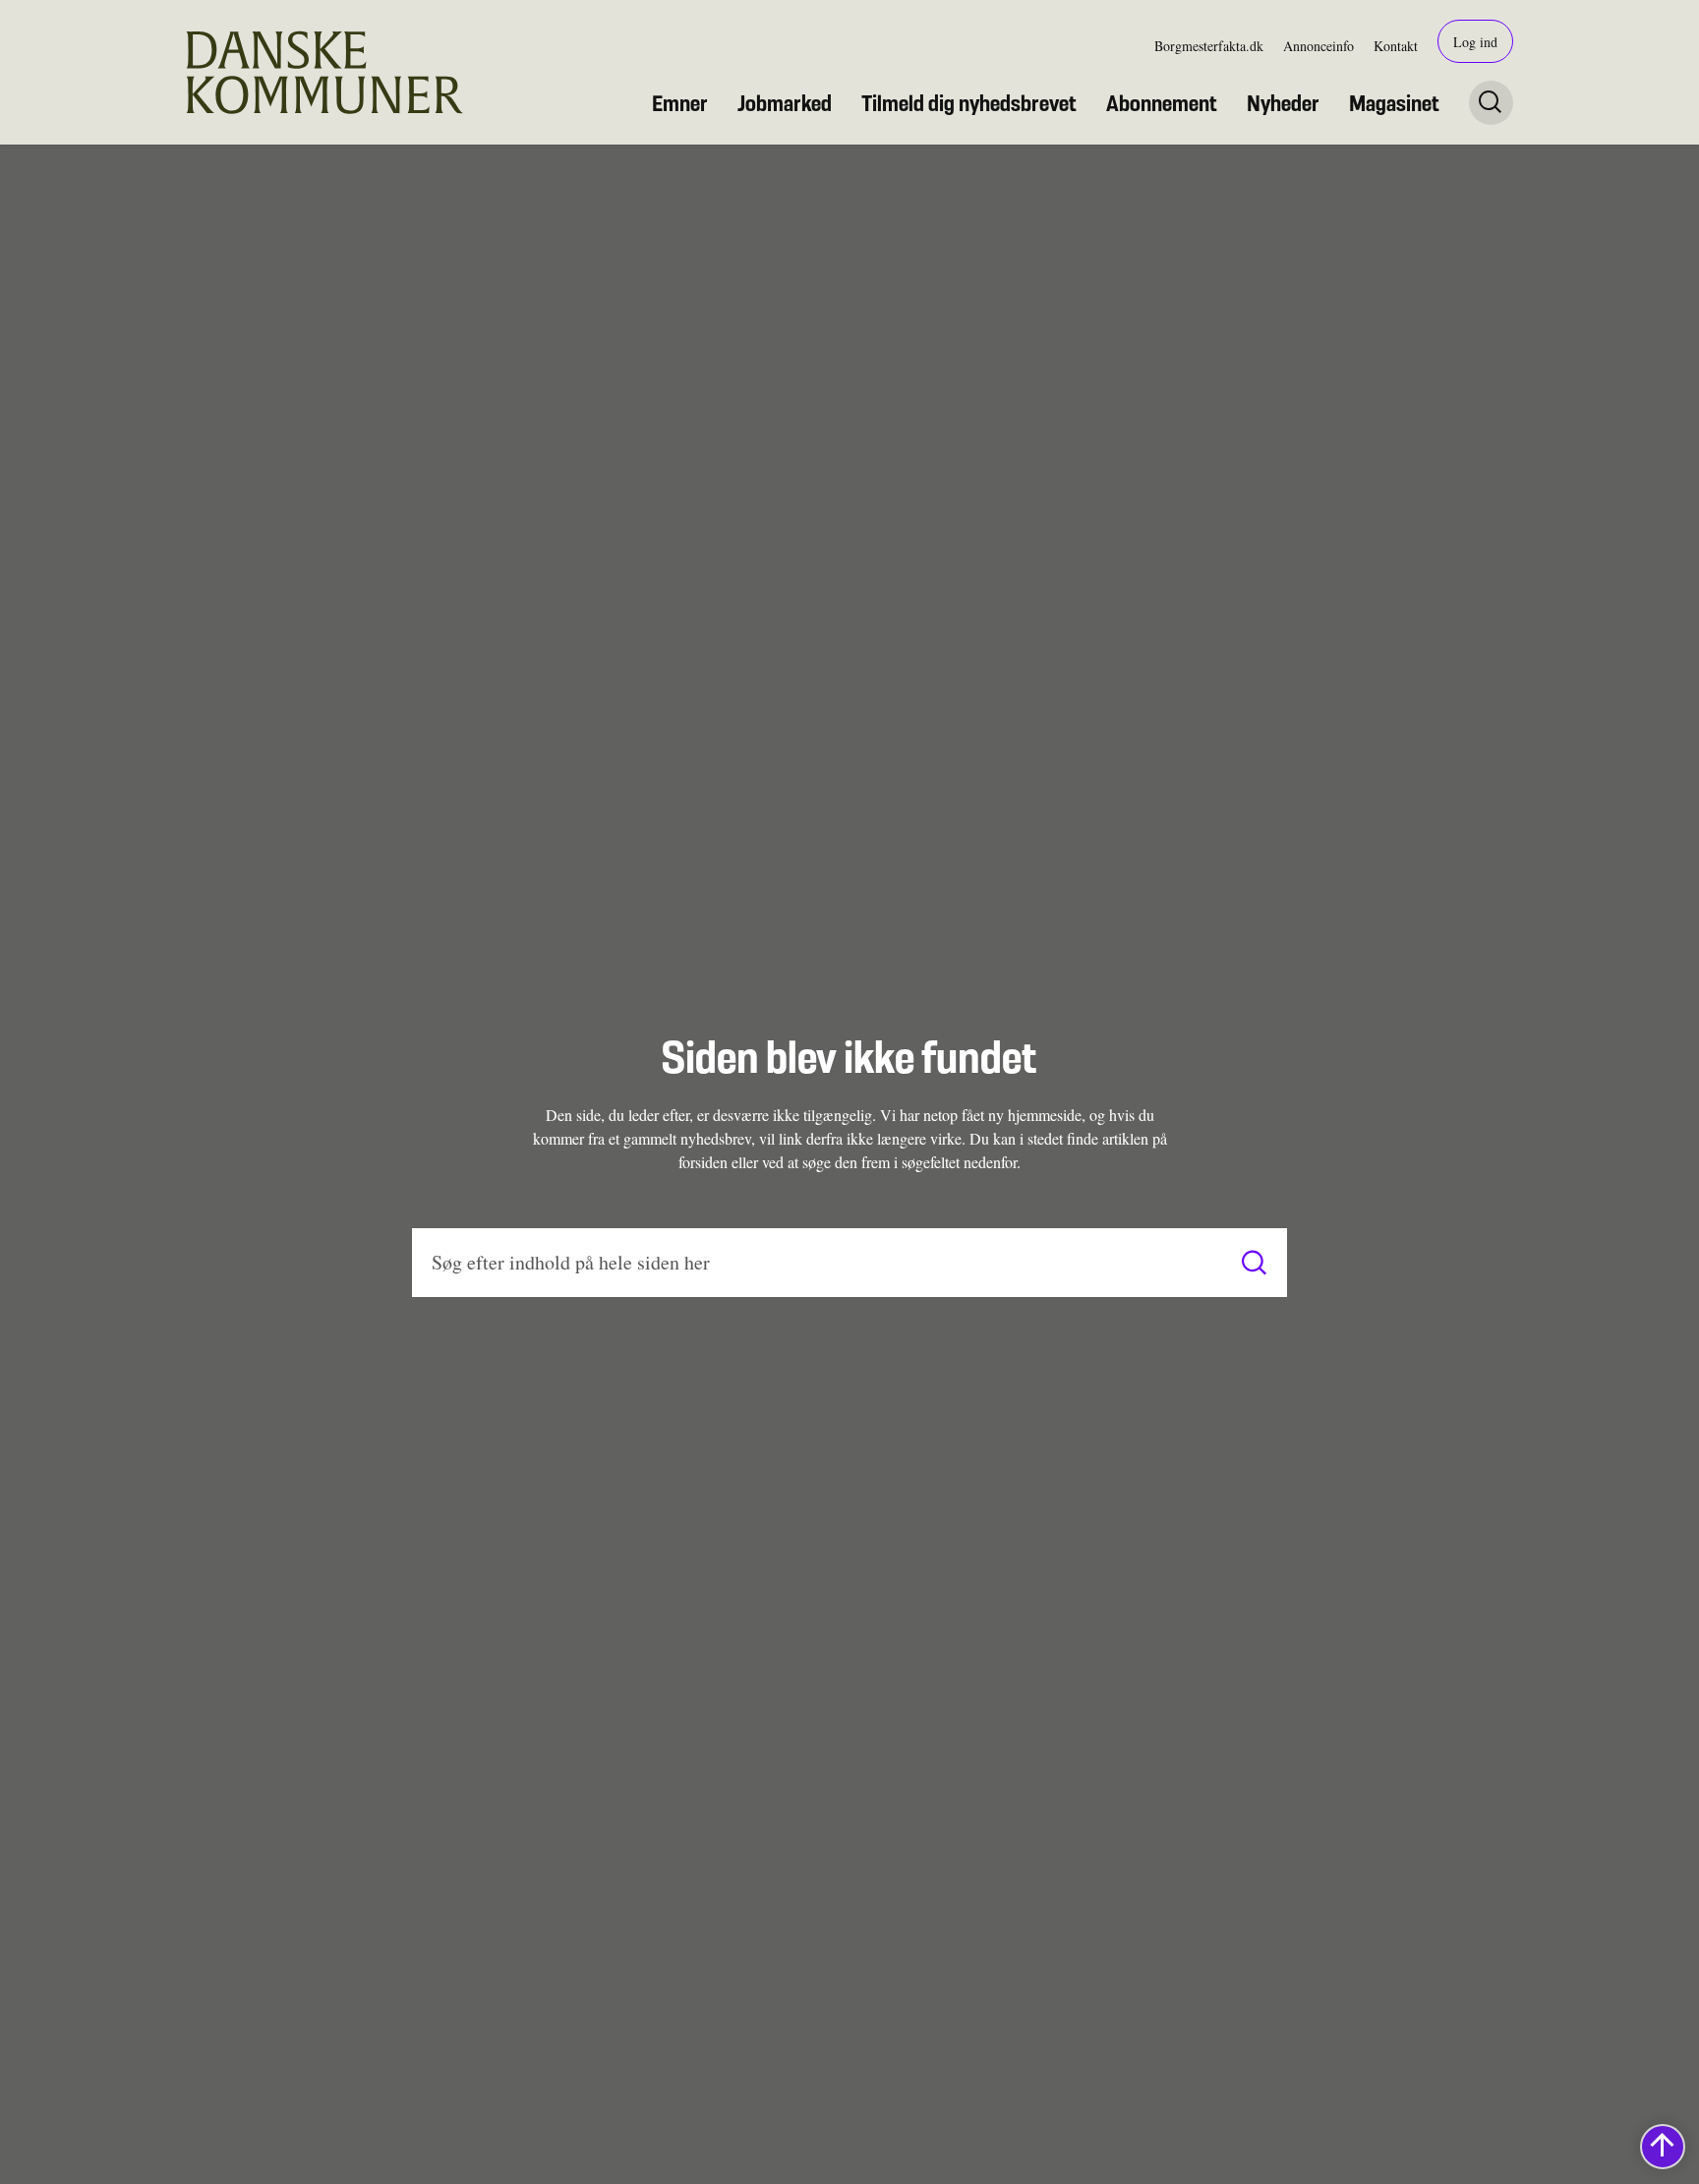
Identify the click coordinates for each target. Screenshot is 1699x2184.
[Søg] (1254, 1262)
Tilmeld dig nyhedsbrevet (969, 103)
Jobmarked (785, 103)
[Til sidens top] (1663, 2147)
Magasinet (1394, 103)
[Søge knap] (1491, 103)
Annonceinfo (1318, 46)
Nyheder (1283, 103)
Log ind (1475, 42)
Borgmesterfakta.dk (1209, 46)
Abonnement (1162, 103)
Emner (680, 103)
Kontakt (1396, 46)
